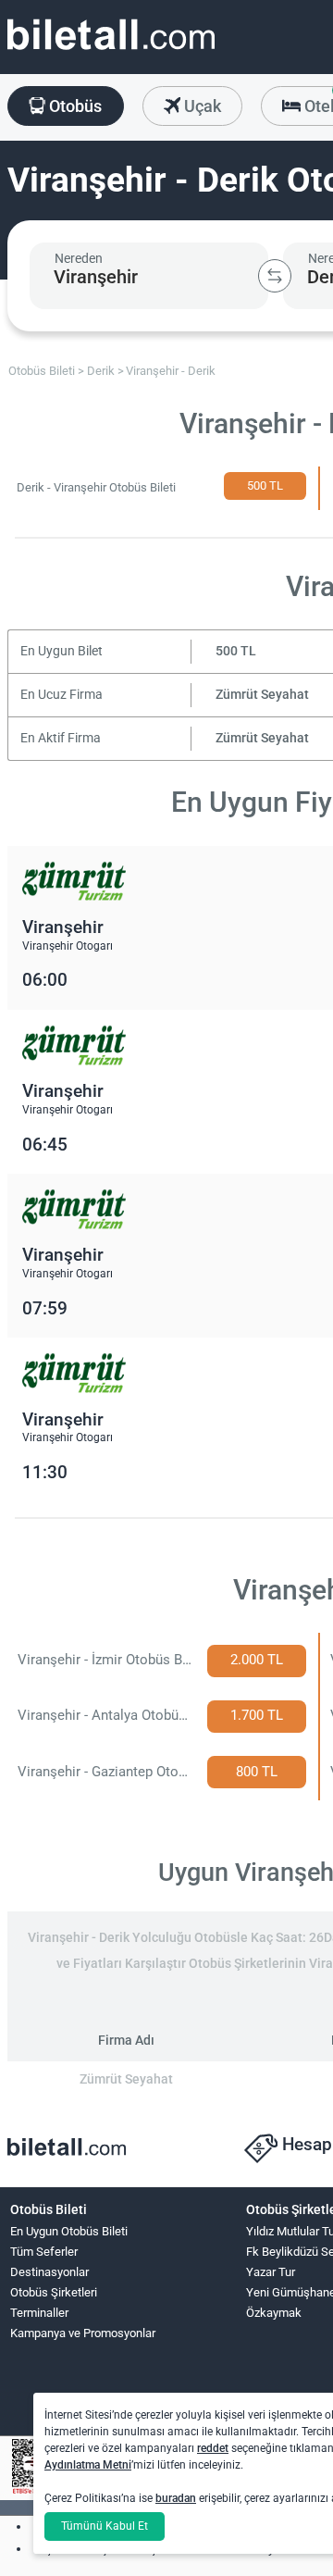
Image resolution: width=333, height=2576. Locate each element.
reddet (213, 2448)
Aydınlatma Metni (88, 2465)
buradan (176, 2498)
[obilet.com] (111, 51)
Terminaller (39, 2313)
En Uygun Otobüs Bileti (69, 2231)
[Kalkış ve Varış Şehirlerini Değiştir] (275, 276)
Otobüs (74, 106)
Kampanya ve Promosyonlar (83, 2333)
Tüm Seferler (44, 2252)
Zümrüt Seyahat (262, 695)
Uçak (201, 106)
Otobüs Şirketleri (54, 2292)
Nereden (79, 258)
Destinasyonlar (49, 2272)
